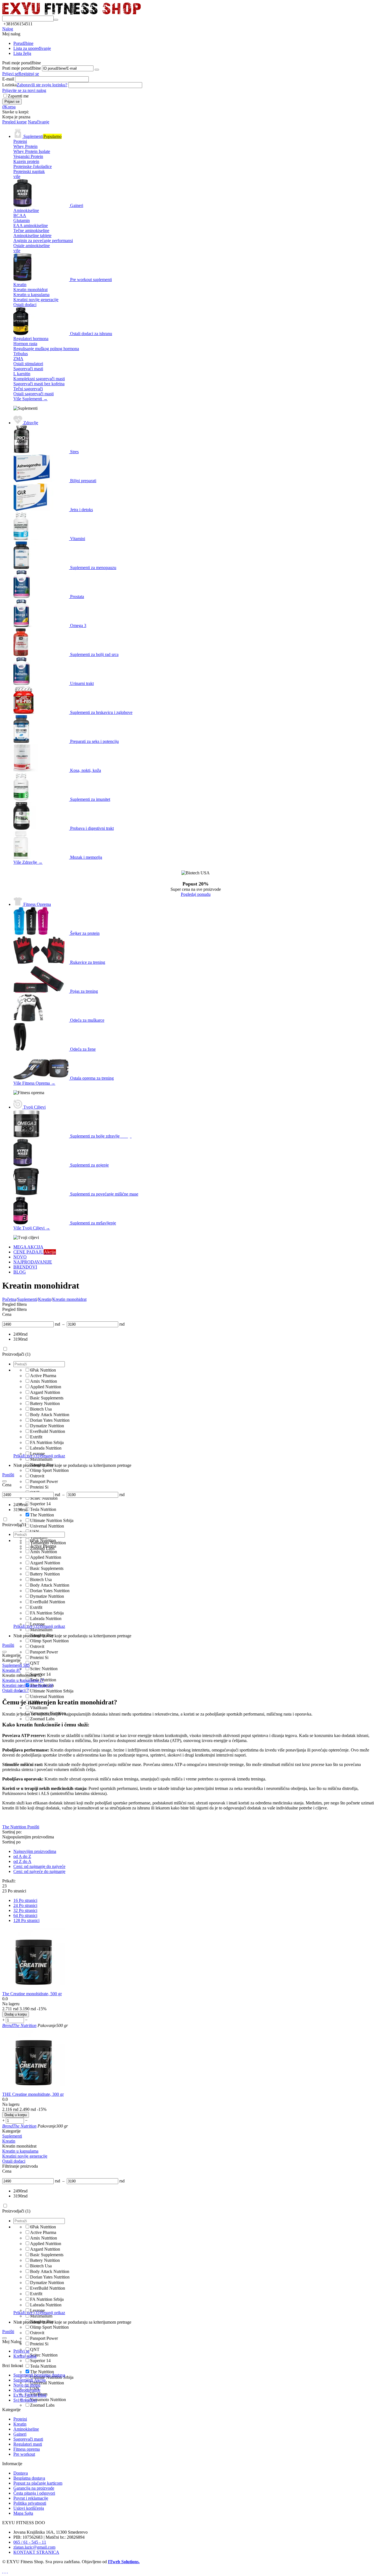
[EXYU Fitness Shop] (71, 13)
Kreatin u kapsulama (23, 1680)
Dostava (21, 2473)
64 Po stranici (25, 1915)
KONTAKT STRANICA (36, 2552)
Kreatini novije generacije (28, 1685)
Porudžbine (23, 43)
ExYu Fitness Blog (30, 2395)
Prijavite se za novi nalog (24, 90)
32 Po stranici (25, 1910)
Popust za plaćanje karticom (38, 2483)
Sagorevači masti (28, 2439)
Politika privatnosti (30, 2503)
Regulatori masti (28, 2444)
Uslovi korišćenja (29, 2508)
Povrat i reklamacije (31, 2498)
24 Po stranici (25, 1905)
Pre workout (24, 2454)
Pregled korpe (14, 122)
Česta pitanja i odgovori (34, 2493)
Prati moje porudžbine (22, 68)
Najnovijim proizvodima (35, 1851)
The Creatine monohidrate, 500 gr (32, 1994)
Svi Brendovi (25, 2400)
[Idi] (97, 70)
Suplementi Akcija (29, 2380)
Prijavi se (10, 74)
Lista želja (22, 53)
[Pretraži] (56, 20)
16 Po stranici (25, 1900)
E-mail (8, 79)
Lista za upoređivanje (32, 48)
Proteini (20, 2419)
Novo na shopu (27, 2385)
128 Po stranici (26, 1920)
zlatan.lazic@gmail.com (34, 2547)
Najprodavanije (27, 2390)
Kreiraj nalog (25, 2356)
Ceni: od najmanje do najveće (39, 1866)
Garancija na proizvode (34, 2488)
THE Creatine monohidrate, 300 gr (33, 2094)
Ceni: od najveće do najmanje (39, 1871)
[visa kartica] (5, 2571)
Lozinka (9, 85)
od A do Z (22, 1856)
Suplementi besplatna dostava (39, 2375)
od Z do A (22, 1861)
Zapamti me (18, 96)
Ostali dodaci (15, 1690)
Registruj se (29, 74)
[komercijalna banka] (3, 2571)
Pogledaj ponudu (196, 894)
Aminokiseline (26, 2429)
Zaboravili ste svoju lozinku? (42, 85)
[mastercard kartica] (7, 2571)
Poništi (8, 1475)
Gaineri (20, 2434)
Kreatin (20, 2424)
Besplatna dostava (29, 2478)
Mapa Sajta (23, 2513)
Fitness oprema (27, 2449)
